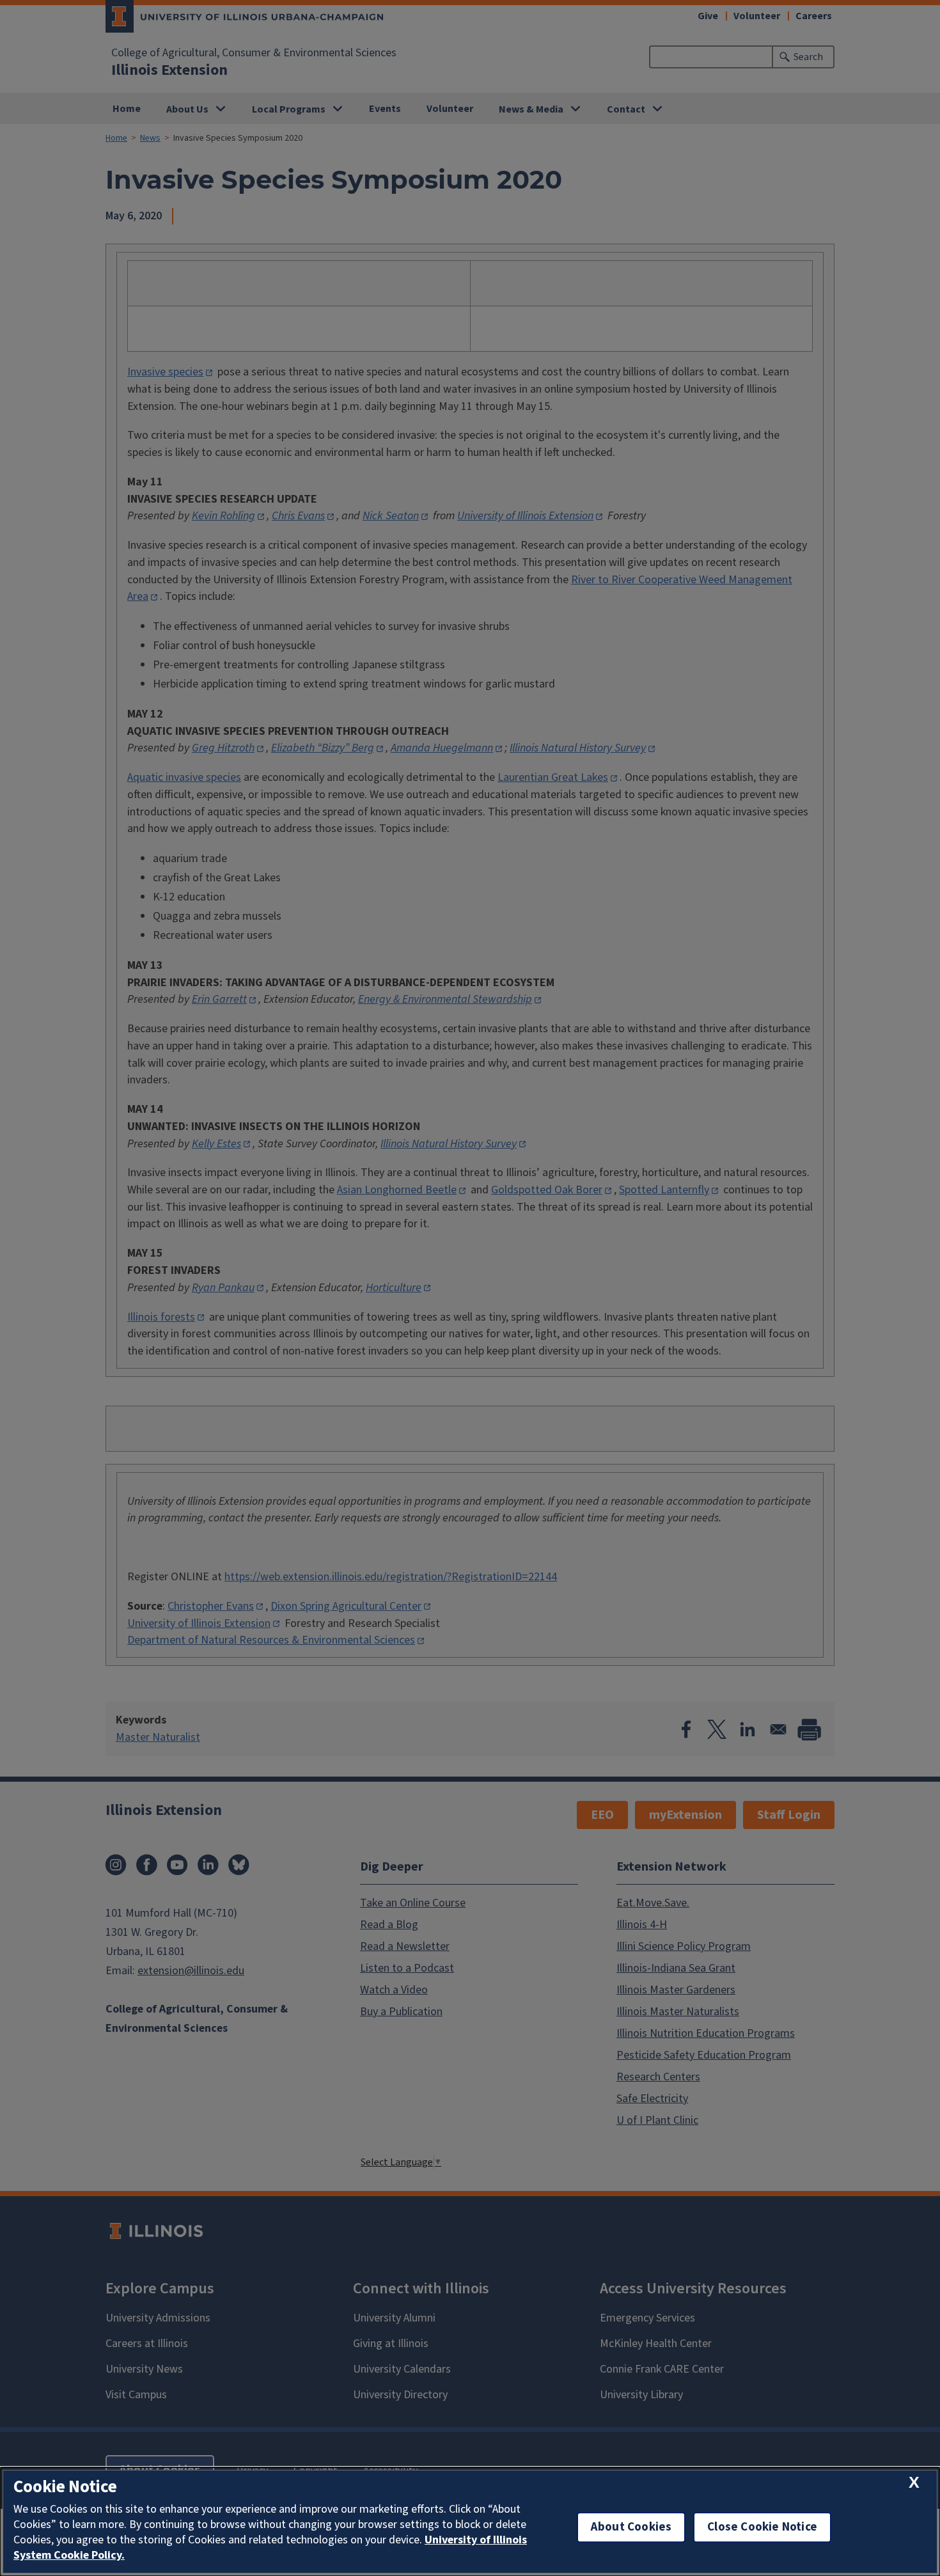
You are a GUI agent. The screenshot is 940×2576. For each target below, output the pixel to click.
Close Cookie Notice (762, 2527)
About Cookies (631, 2527)
